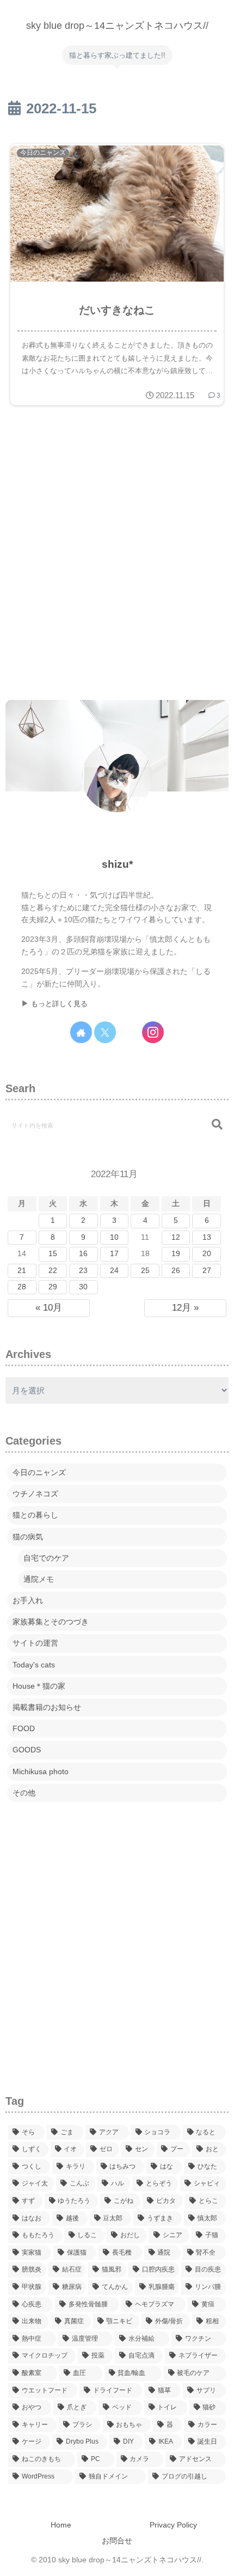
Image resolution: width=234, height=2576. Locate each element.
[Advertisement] (117, 555)
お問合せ (117, 2541)
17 (114, 1254)
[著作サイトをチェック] (81, 1032)
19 (176, 1254)
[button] (217, 1125)
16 (83, 1254)
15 (53, 1254)
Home (61, 2525)
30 (83, 1287)
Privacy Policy (173, 2525)
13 (207, 1237)
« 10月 (49, 1308)
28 (22, 1287)
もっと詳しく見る (59, 1004)
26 (176, 1271)
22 (53, 1271)
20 (207, 1254)
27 (207, 1271)
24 (114, 1271)
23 (83, 1271)
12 (176, 1237)
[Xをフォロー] (105, 1032)
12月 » (185, 1308)
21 (22, 1271)
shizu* (117, 864)
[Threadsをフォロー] (129, 1032)
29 (53, 1287)
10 (114, 1237)
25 (145, 1271)
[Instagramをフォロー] (153, 1032)
